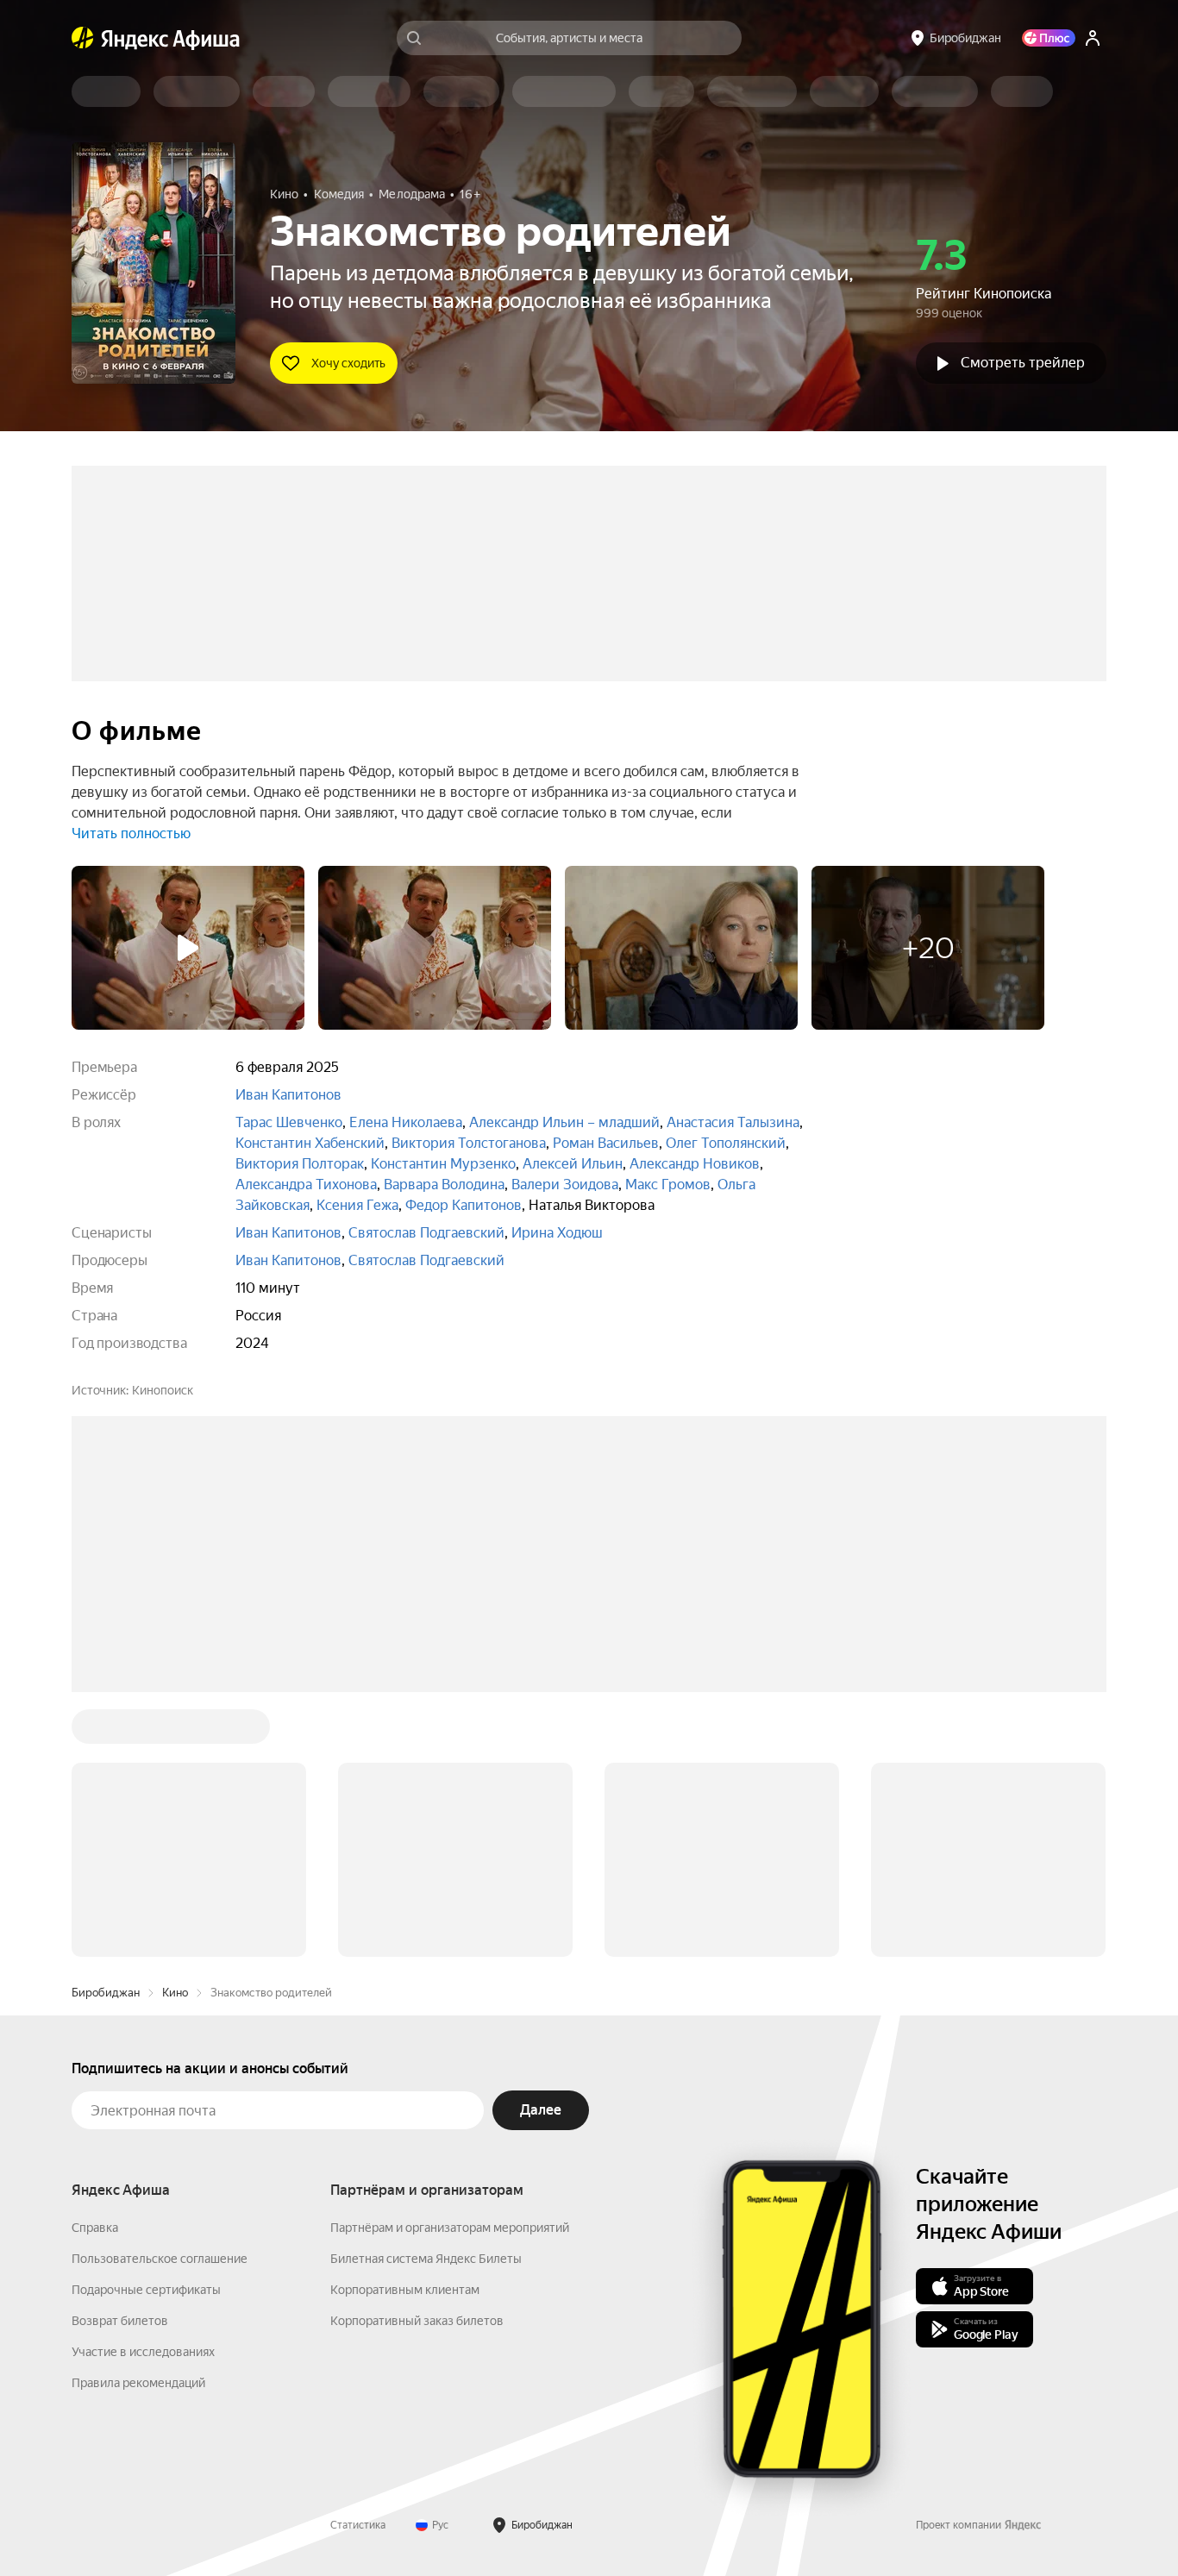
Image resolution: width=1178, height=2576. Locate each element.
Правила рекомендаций (138, 2383)
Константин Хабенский (310, 1143)
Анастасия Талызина (733, 1122)
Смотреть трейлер (1023, 363)
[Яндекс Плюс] (1049, 38)
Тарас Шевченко (289, 1122)
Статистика (358, 2525)
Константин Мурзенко (443, 1164)
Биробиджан (106, 1993)
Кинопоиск (163, 1390)
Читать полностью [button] (131, 834)
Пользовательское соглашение (160, 2259)
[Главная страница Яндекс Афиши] (83, 38)
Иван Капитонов (288, 1095)
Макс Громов (668, 1185)
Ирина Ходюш (557, 1233)
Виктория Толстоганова (469, 1143)
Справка (95, 2228)
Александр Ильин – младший (564, 1122)
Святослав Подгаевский (426, 1233)
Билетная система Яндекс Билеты (426, 2259)
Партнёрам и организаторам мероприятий (450, 2228)
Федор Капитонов (464, 1205)
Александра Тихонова (306, 1185)
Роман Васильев (606, 1143)
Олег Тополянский (726, 1143)
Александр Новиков (695, 1164)
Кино (175, 1993)
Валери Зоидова (565, 1185)
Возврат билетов (120, 2321)
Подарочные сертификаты (146, 2290)
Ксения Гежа (357, 1205)
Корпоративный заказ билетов (417, 2321)
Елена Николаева (406, 1122)
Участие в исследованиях (143, 2352)
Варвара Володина (444, 1185)
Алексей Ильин (573, 1164)
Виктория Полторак (300, 1164)
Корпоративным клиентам (405, 2290)
